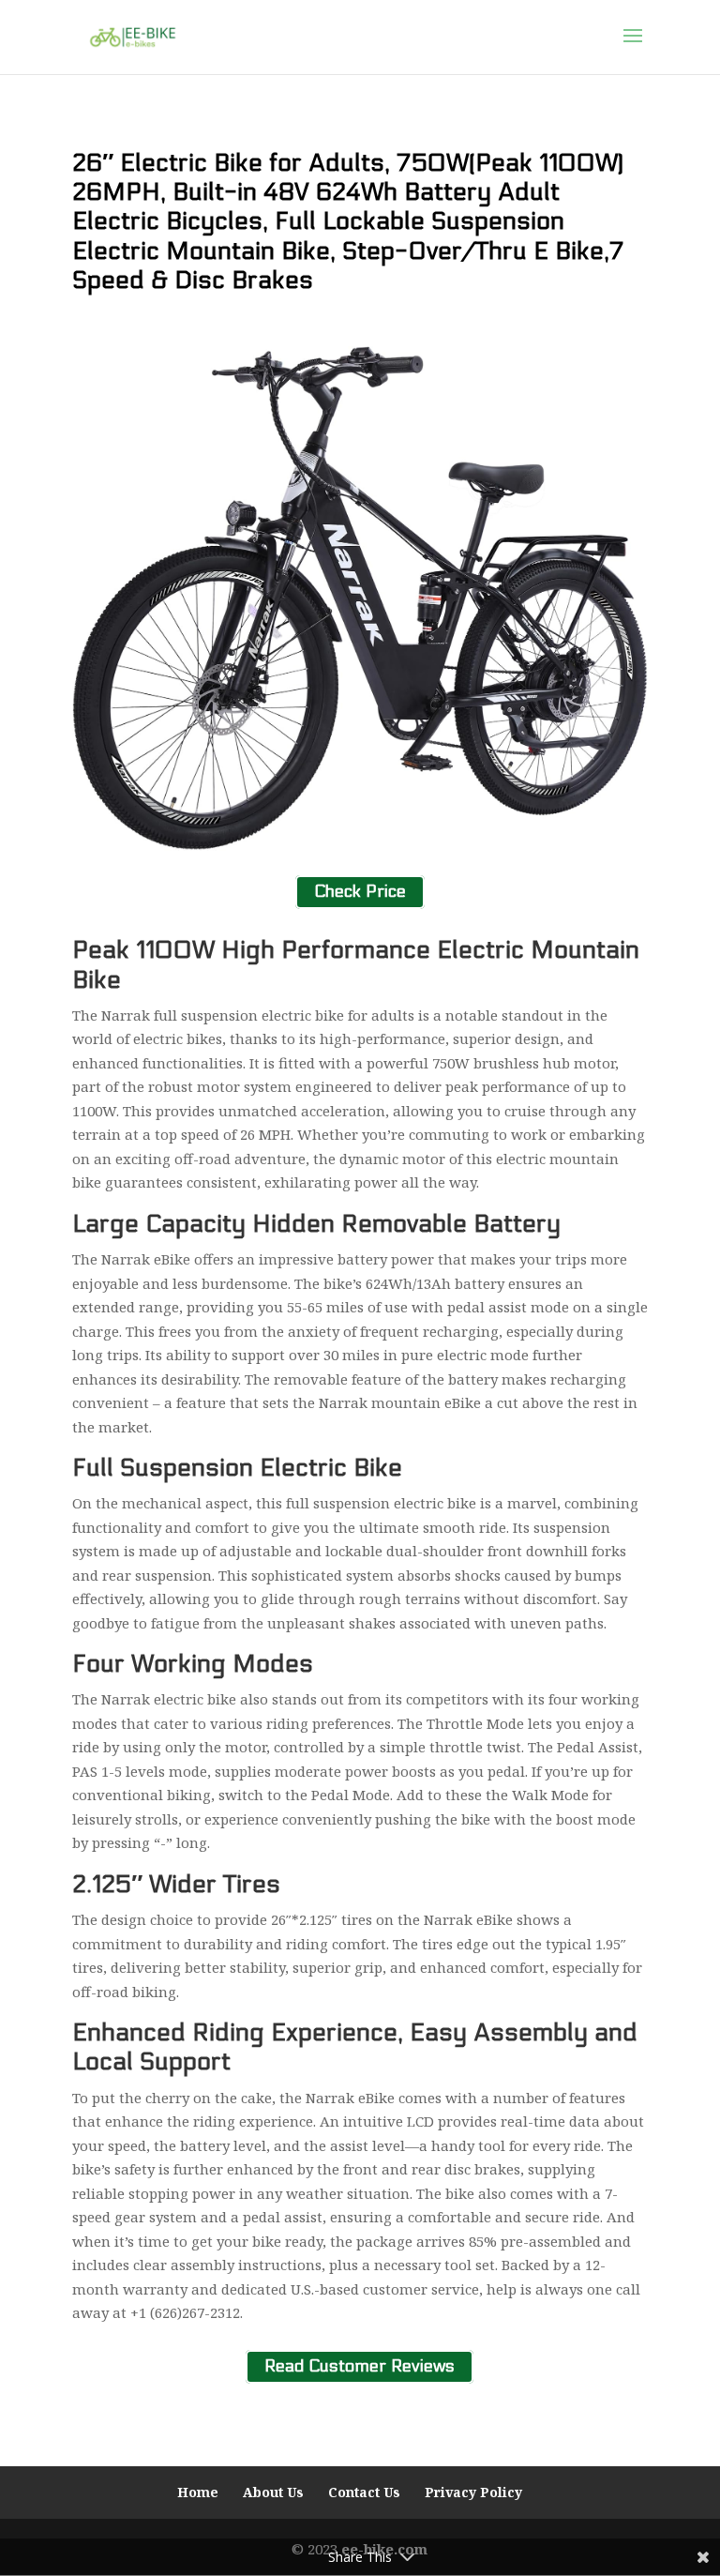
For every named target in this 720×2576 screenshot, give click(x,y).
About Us (273, 2492)
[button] (633, 48)
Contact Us (364, 2492)
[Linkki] (133, 36)
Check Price (360, 893)
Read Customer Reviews (360, 2367)
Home (198, 2492)
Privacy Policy (473, 2492)
